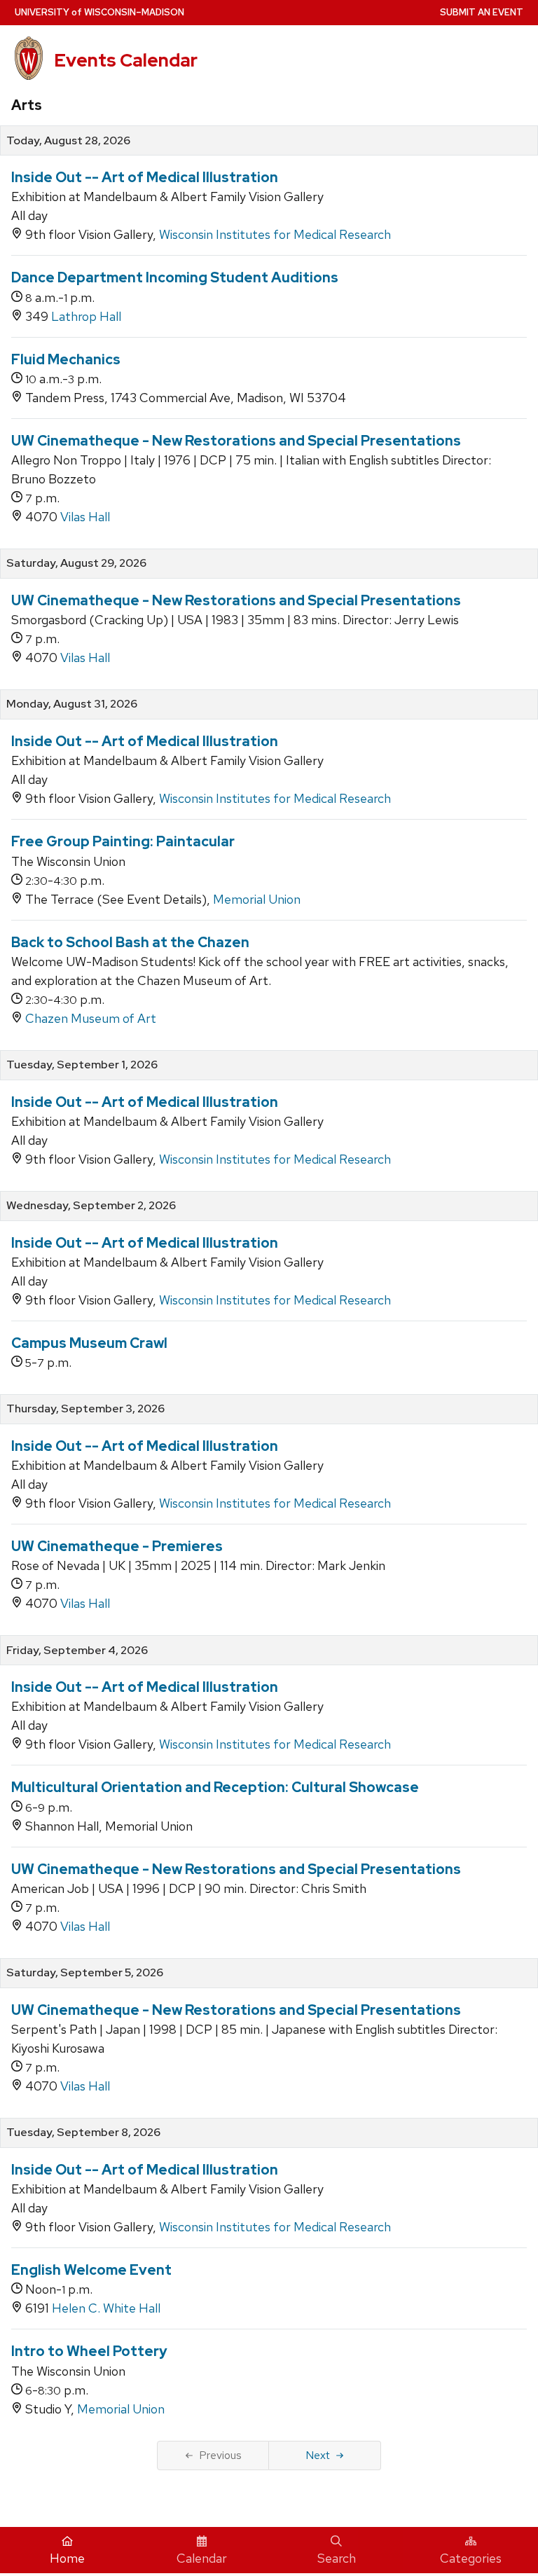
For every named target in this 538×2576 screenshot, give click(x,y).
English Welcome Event (91, 2270)
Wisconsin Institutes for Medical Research (275, 234)
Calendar (202, 2558)
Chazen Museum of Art (91, 1018)
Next (318, 2455)
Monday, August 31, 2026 (72, 704)
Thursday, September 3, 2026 (85, 1409)
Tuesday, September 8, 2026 (83, 2133)
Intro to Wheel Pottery (89, 2351)
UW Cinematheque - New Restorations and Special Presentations (236, 441)
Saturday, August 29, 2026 (76, 563)
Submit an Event (482, 12)
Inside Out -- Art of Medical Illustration (145, 177)
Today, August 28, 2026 (68, 141)
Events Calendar (126, 60)
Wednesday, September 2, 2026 (91, 1206)
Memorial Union (257, 899)
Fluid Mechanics (66, 359)
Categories (471, 2558)
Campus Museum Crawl (89, 1343)
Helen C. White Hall (106, 2308)
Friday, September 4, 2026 (77, 1651)
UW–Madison (99, 12)
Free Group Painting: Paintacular (123, 841)
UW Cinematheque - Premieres (117, 1546)
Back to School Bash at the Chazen (130, 942)
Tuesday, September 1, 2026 (82, 1065)
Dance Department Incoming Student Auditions (175, 277)
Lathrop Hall (86, 316)
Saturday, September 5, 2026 (85, 1973)
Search (337, 2558)
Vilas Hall (85, 517)
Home (67, 2558)
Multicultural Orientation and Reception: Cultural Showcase (215, 1787)
